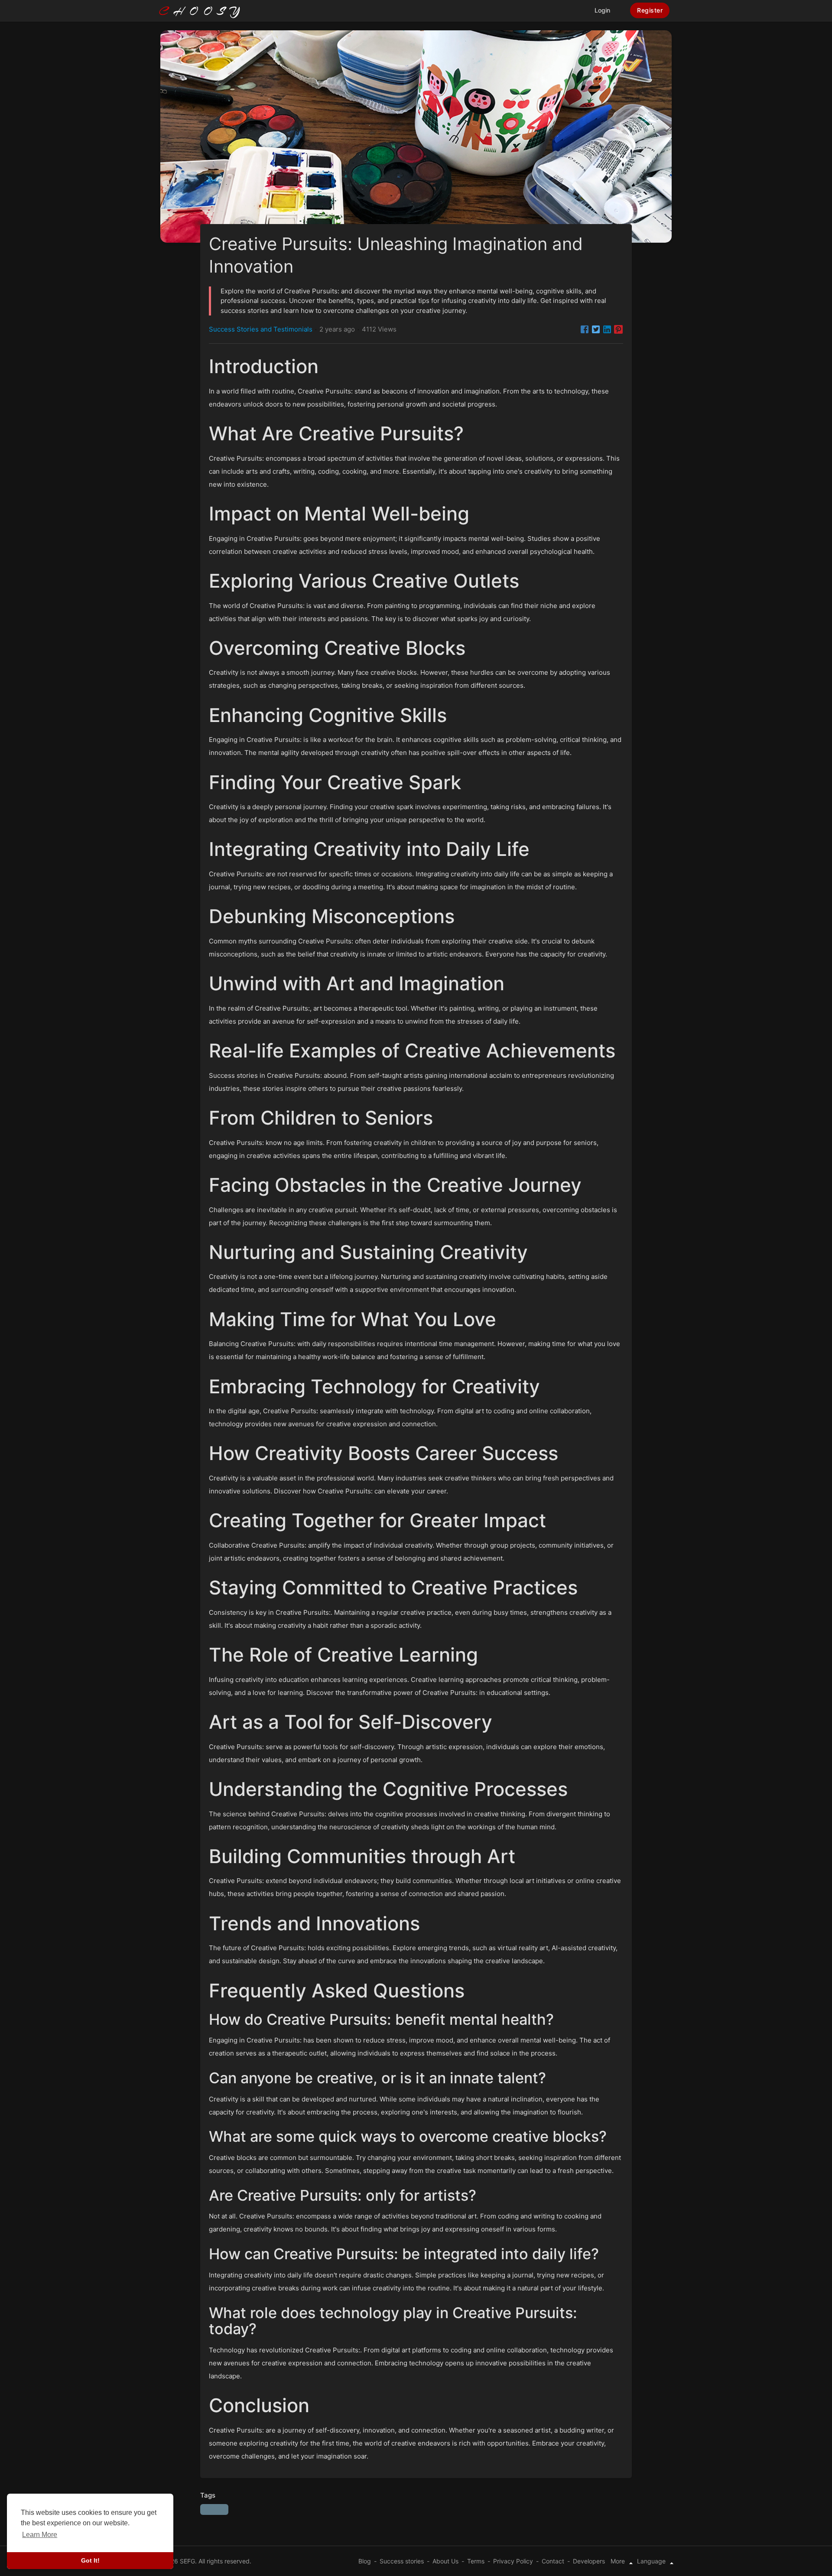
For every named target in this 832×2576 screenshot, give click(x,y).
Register (650, 10)
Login (602, 10)
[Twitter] (596, 329)
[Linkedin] (607, 329)
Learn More (40, 2535)
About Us (445, 2561)
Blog (365, 2561)
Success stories (402, 2561)
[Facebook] (585, 329)
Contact (553, 2561)
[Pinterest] (618, 329)
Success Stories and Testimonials (261, 329)
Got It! (90, 2560)
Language (652, 2561)
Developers (589, 2561)
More (619, 2561)
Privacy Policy (513, 2561)
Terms (476, 2561)
